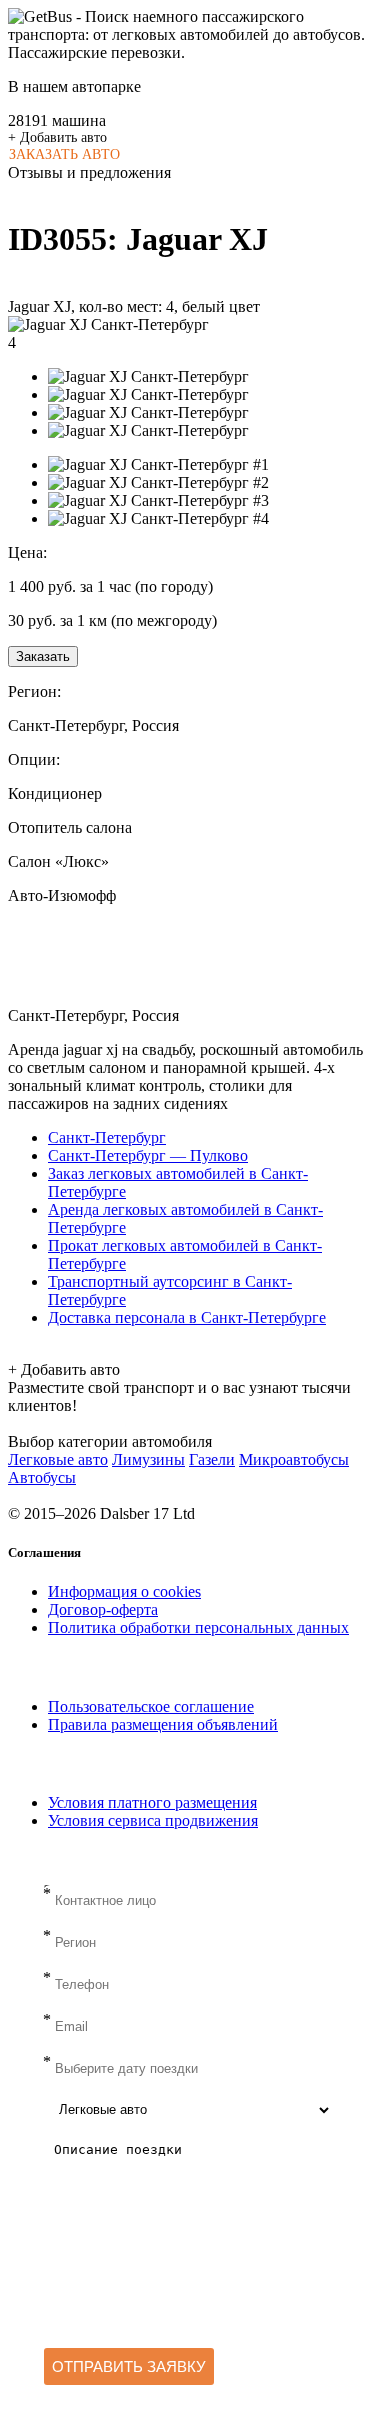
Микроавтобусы (294, 1459)
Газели (212, 1459)
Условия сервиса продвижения (153, 1820)
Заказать (43, 656)
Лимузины (148, 1459)
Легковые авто (58, 1459)
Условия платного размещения (152, 1802)
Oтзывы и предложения (89, 172)
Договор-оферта (103, 1609)
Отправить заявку (129, 2366)
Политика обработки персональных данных (198, 1627)
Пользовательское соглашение (151, 1706)
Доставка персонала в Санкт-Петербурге (187, 1317)
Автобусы (42, 1477)
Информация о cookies (124, 1591)
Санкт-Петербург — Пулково (148, 1155)
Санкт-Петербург (107, 1137)
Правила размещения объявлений (163, 1724)
